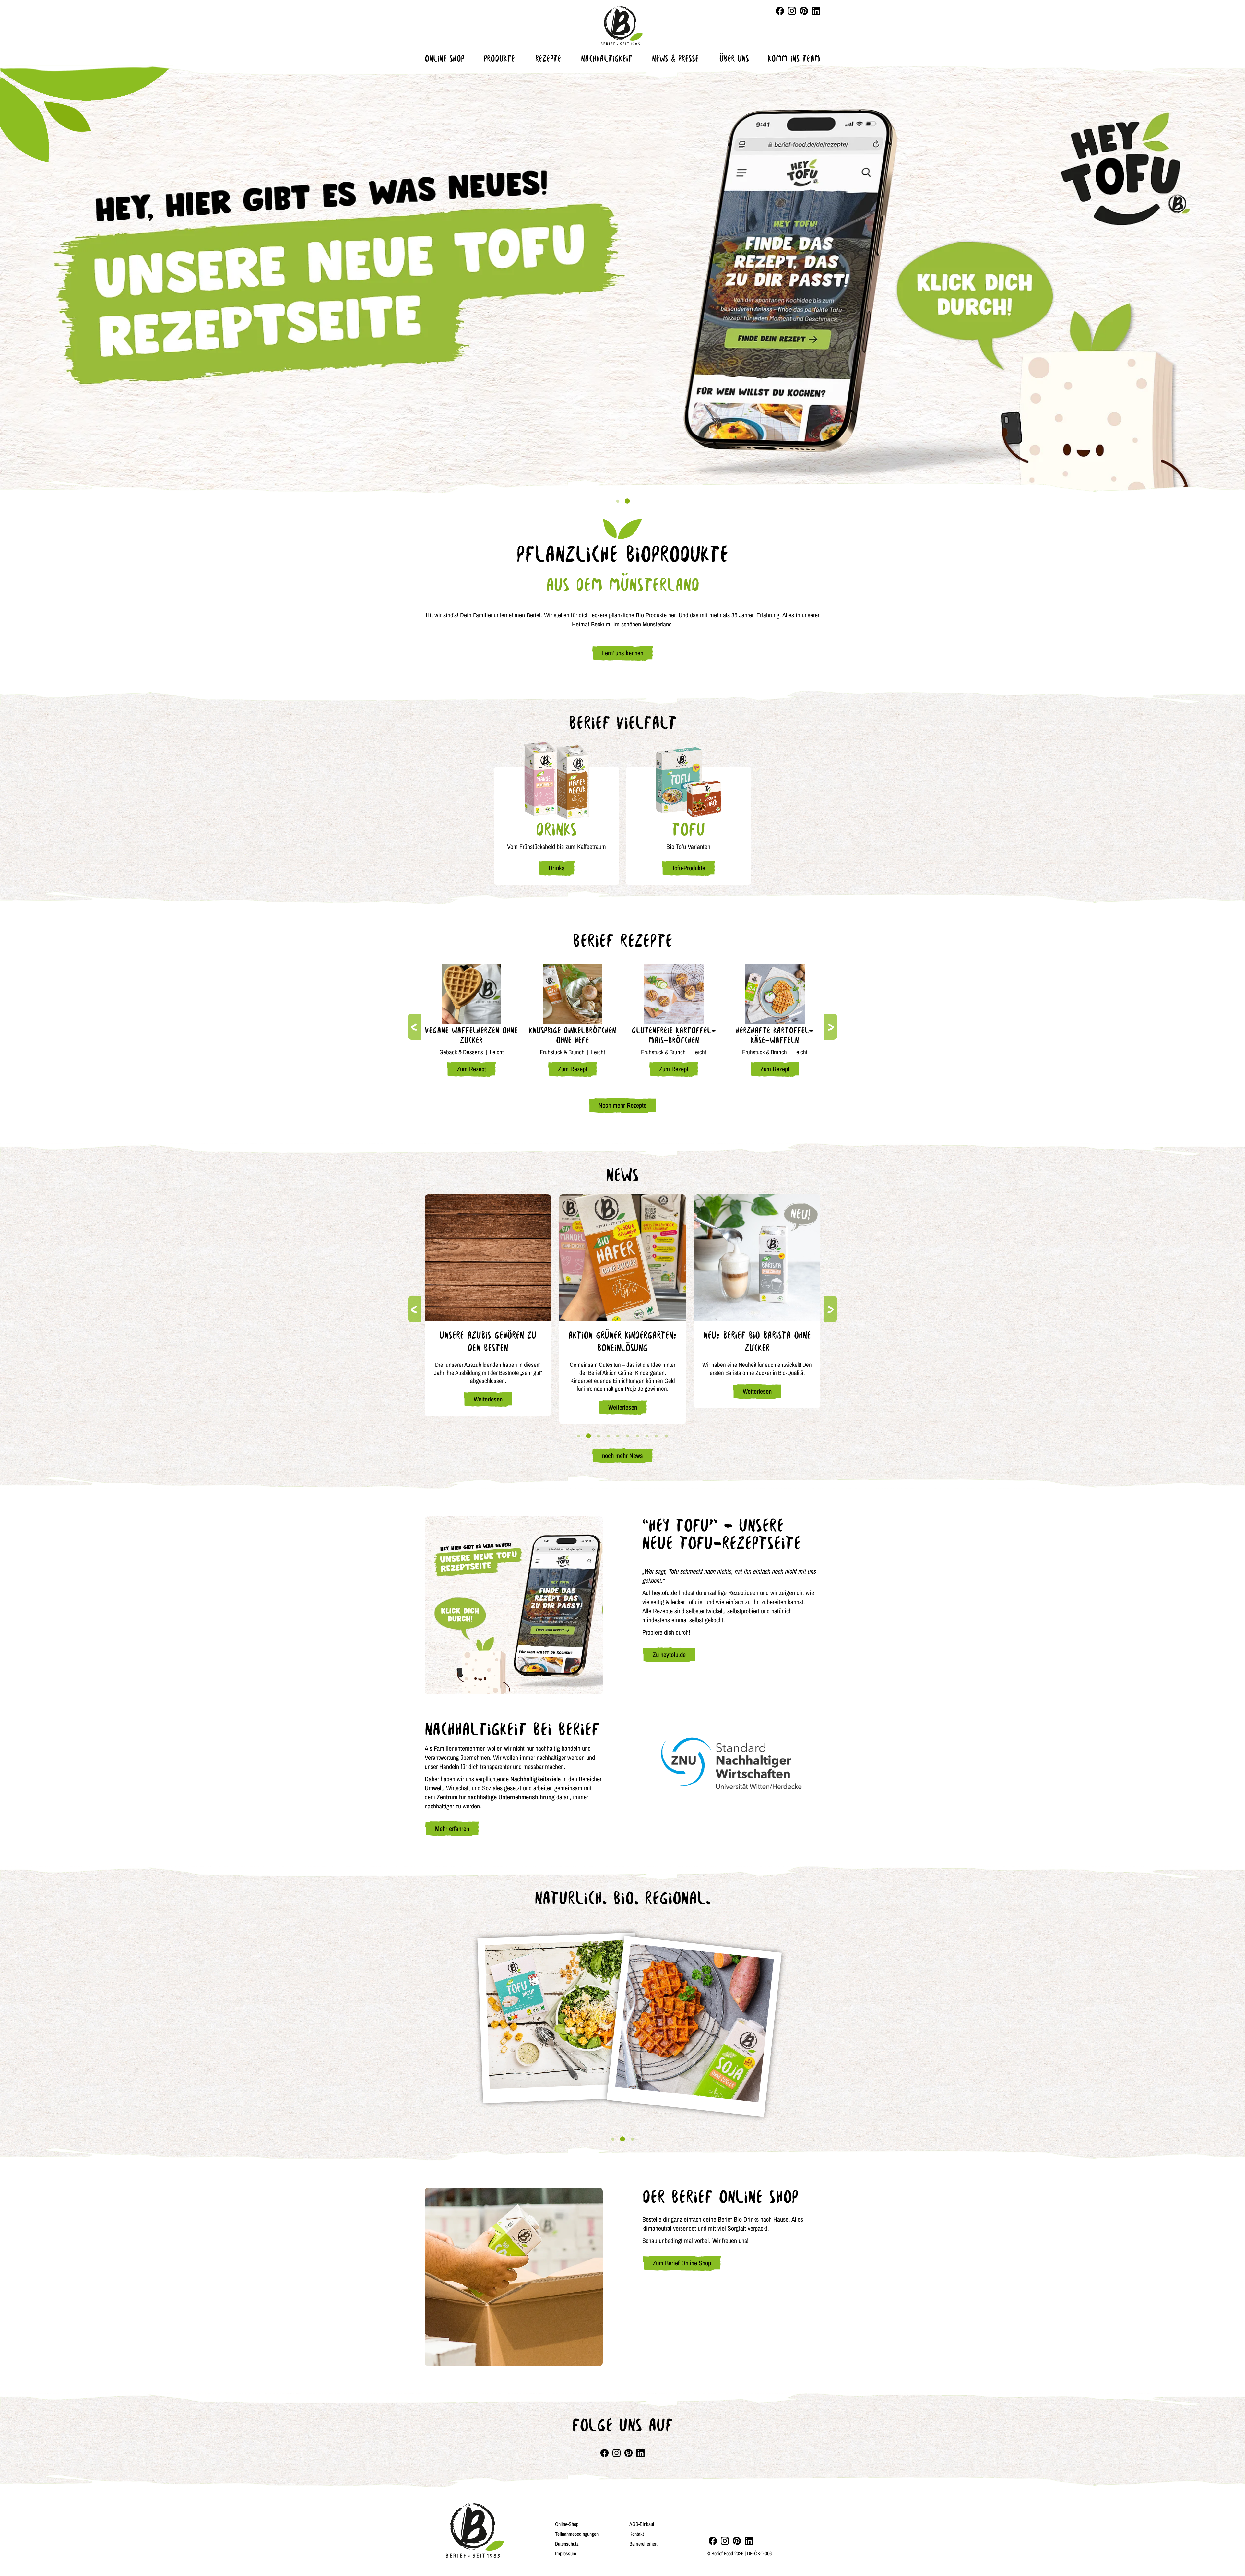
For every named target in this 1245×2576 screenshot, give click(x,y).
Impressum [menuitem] (566, 2553)
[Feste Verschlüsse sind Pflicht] (622, 1258)
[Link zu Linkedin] (816, 11)
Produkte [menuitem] (499, 58)
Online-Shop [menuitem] (567, 2524)
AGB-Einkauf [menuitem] (642, 2524)
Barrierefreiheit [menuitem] (643, 2544)
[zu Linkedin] (749, 2541)
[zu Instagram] (725, 2541)
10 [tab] (666, 1436)
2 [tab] (627, 501)
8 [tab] (647, 1436)
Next (831, 1027)
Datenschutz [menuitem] (567, 2544)
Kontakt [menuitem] (637, 2534)
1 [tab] (618, 501)
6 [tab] (627, 1436)
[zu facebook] (713, 2541)
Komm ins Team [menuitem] (794, 58)
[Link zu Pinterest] (804, 11)
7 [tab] (637, 1436)
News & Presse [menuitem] (675, 58)
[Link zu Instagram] (792, 11)
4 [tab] (608, 1436)
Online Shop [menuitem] (445, 58)
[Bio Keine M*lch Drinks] (757, 1258)
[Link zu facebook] (780, 11)
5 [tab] (618, 1436)
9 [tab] (657, 1436)
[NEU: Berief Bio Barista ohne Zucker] (488, 1258)
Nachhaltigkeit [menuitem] (607, 58)
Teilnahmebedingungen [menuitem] (577, 2534)
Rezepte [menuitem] (548, 58)
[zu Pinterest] (737, 2541)
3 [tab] (598, 1436)
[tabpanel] (622, 279)
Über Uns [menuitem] (734, 58)
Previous (414, 1027)
